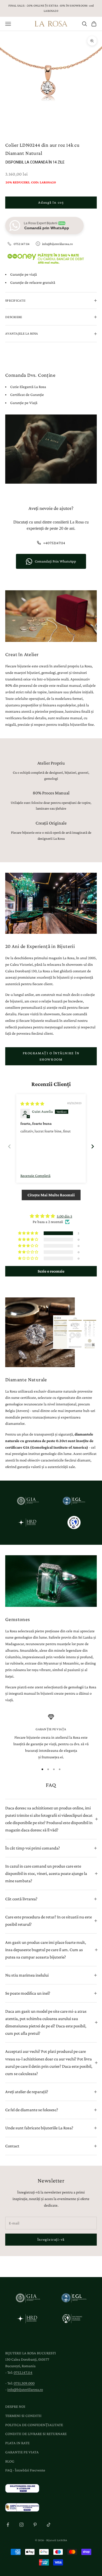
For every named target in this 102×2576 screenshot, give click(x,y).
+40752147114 (54, 543)
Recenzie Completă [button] (35, 1176)
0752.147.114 (23, 2372)
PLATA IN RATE (17, 2443)
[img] (32, 1104)
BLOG (10, 2461)
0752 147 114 (22, 244)
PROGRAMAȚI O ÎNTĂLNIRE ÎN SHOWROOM (51, 1056)
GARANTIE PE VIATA (22, 2452)
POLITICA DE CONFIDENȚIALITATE (34, 2425)
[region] (51, 1737)
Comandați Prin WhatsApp (55, 561)
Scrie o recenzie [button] (51, 1271)
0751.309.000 (24, 2383)
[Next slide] (93, 1146)
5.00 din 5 (64, 1216)
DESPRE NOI (15, 2406)
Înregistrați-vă (51, 2239)
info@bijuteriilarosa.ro (57, 244)
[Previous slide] (9, 1146)
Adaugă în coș (51, 202)
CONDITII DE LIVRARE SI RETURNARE (36, 2434)
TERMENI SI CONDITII (23, 2416)
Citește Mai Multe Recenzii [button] (51, 1195)
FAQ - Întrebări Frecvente (25, 2470)
